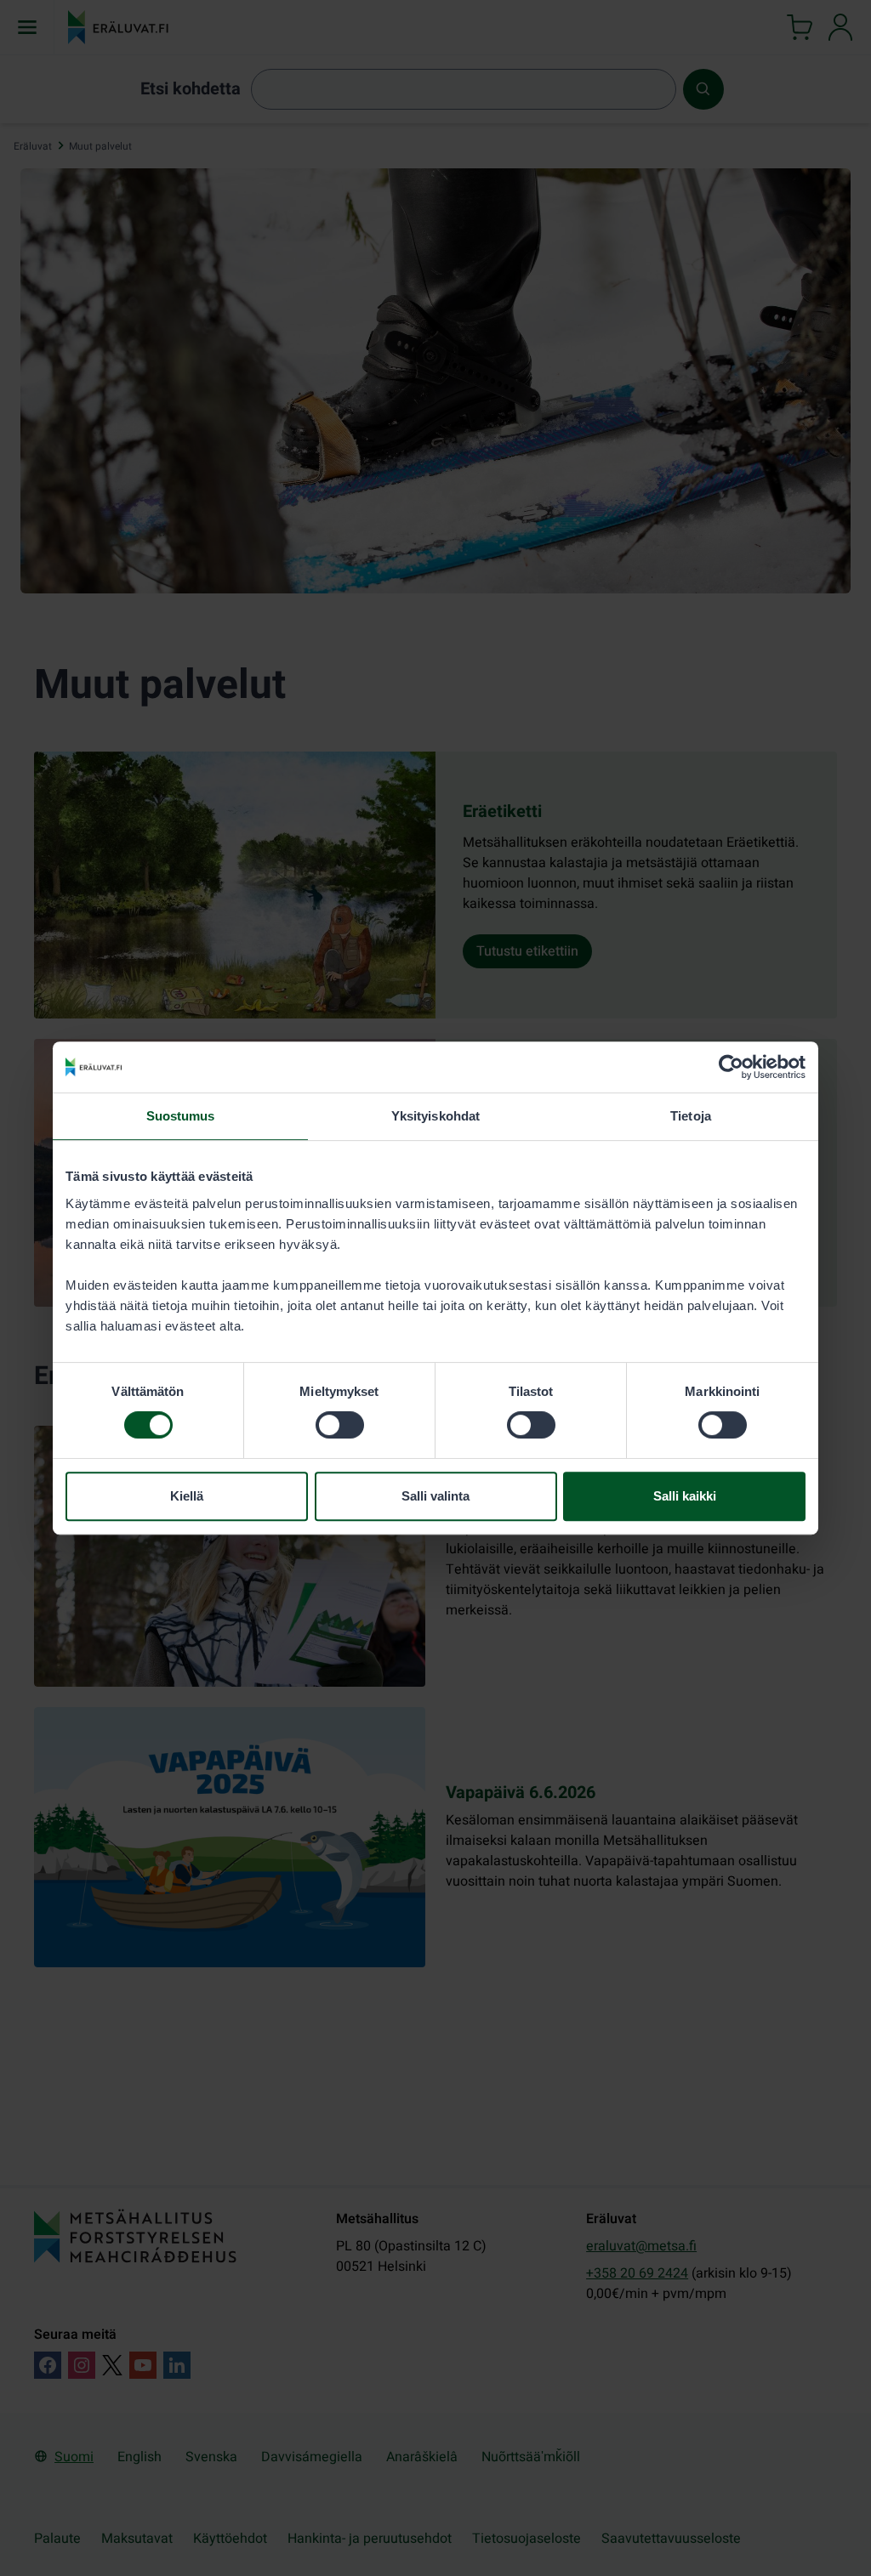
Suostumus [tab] (181, 1116)
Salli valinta (435, 1496)
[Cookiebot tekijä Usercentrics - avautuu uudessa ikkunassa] (731, 1067)
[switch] (340, 1425)
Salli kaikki (685, 1496)
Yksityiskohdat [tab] (435, 1116)
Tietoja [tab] (691, 1116)
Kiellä (187, 1496)
